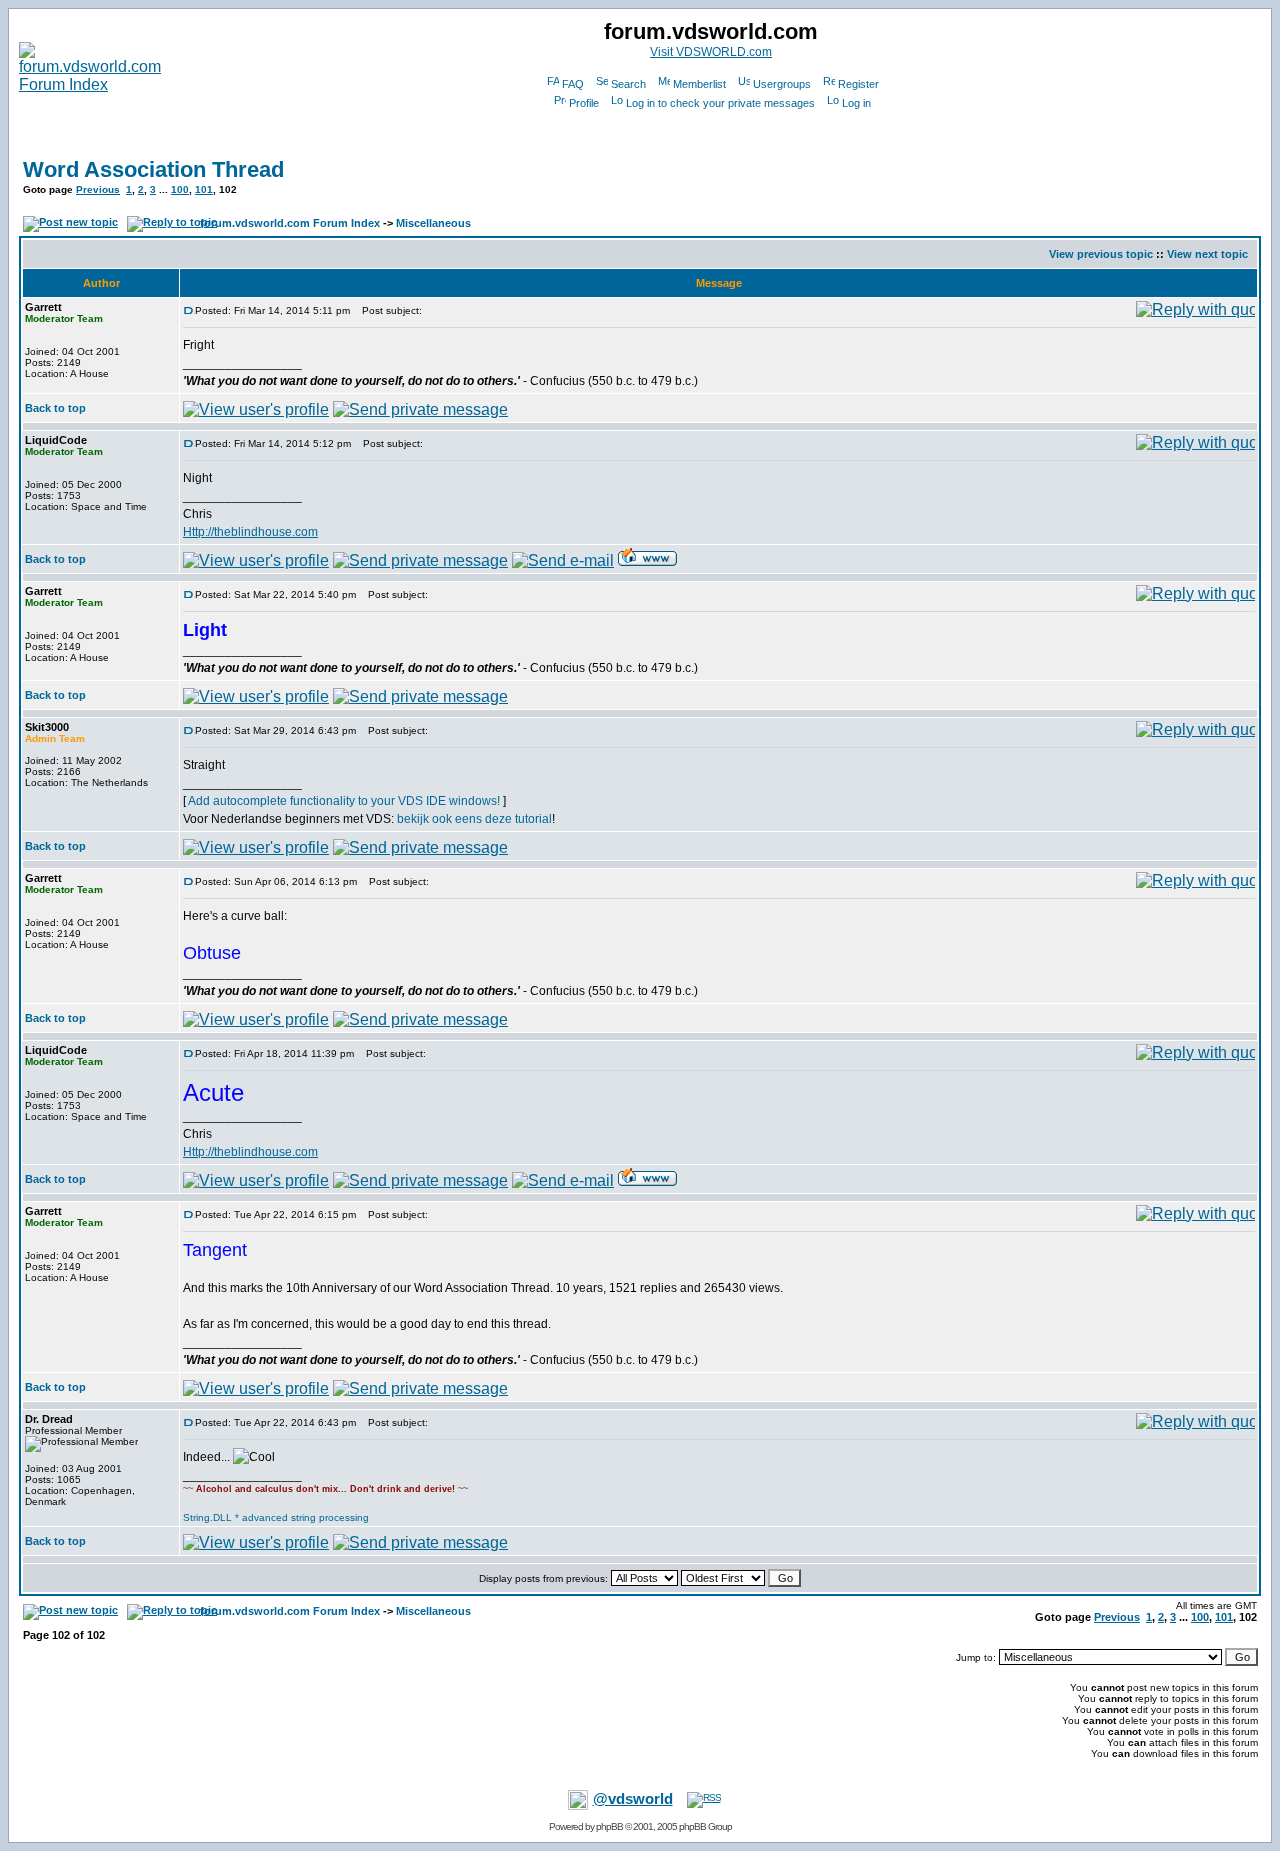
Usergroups (782, 84)
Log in (856, 103)
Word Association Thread (153, 169)
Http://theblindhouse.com (250, 532)
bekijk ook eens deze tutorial (474, 819)
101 (204, 189)
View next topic (1207, 254)
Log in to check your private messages (720, 103)
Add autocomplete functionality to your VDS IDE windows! (344, 801)
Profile (584, 103)
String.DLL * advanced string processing (276, 1517)
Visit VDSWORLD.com (711, 52)
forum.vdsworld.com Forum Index (290, 223)
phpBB (609, 1826)
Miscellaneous (433, 223)
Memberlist (699, 84)
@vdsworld (633, 1799)
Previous (98, 189)
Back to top (55, 408)
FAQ (573, 84)
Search (628, 84)
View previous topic (1101, 254)
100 (180, 189)
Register (858, 84)
